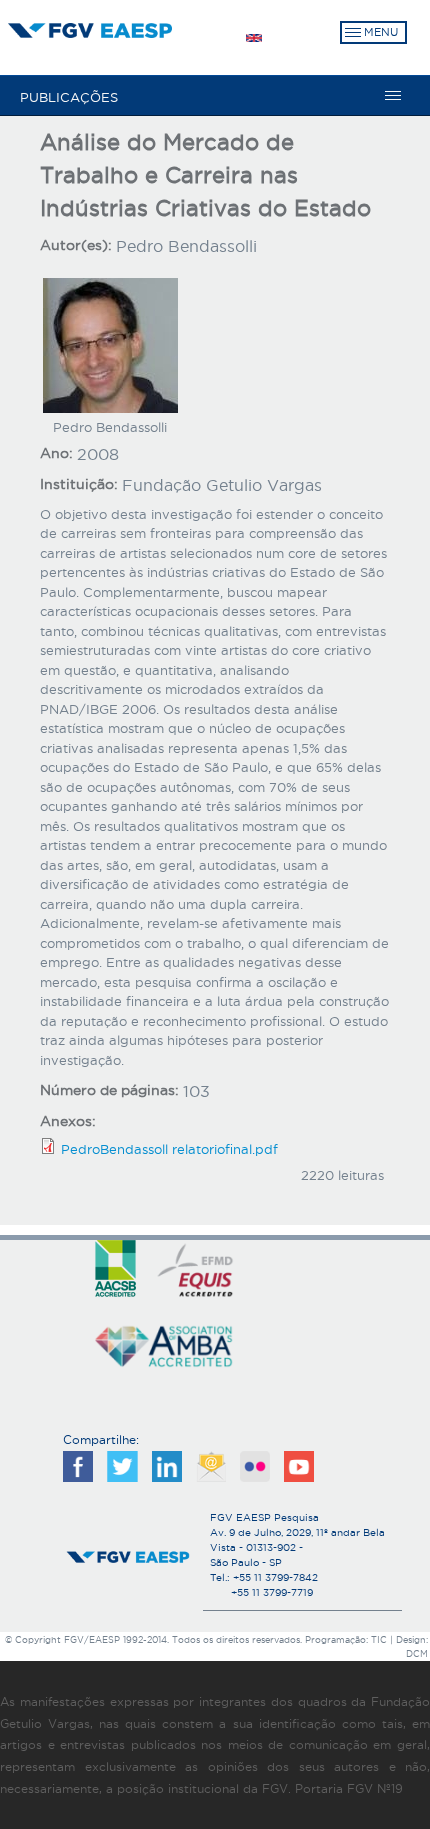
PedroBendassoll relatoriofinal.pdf (169, 1149)
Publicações (69, 97)
